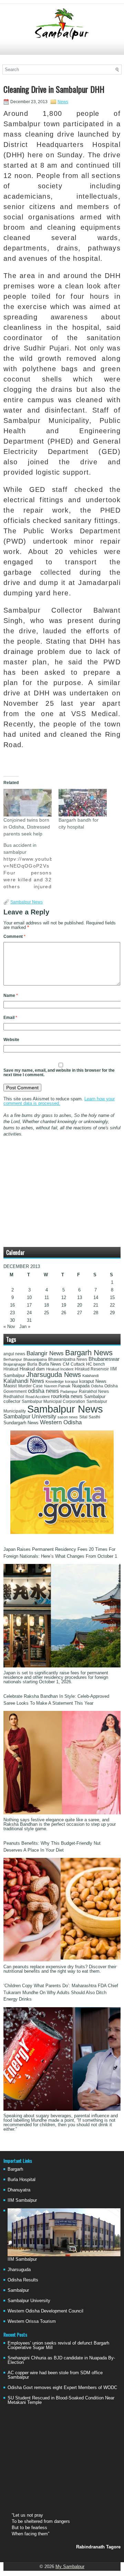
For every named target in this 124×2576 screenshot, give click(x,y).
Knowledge (55, 1381)
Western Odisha (61, 1422)
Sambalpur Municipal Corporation (53, 1401)
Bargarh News (89, 1353)
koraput (71, 1381)
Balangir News (45, 1353)
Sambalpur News (27, 902)
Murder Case (30, 1386)
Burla (32, 1364)
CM (66, 1364)
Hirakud (11, 1369)
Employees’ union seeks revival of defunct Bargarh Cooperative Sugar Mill (58, 2345)
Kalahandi (90, 1376)
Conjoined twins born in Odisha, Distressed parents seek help (27, 827)
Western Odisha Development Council (45, 2311)
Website (11, 1040)
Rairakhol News (94, 1391)
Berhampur (13, 1359)
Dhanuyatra (19, 2190)
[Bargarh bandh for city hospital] (83, 803)
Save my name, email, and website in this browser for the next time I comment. (59, 1073)
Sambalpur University (30, 1416)
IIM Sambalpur (22, 2200)
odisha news (43, 1391)
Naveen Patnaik (57, 1386)
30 (12, 1320)
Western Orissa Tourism (32, 2321)
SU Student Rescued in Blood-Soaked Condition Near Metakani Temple (61, 2400)
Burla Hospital (22, 2179)
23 (12, 1313)
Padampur (69, 1391)
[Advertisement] (62, 51)
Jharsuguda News (54, 1375)
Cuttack (78, 1364)
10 (29, 1297)
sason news (68, 1417)
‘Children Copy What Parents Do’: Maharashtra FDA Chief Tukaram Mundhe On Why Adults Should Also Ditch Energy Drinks (61, 1992)
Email (10, 1018)
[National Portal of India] (62, 1532)
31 (29, 1320)
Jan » (25, 1326)
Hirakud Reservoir (92, 1369)
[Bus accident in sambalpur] (31, 866)
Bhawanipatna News (68, 1359)
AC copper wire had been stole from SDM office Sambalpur (55, 2375)
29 (112, 1313)
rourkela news (67, 1396)
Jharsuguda (19, 2270)
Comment (14, 937)
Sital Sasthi (90, 1417)
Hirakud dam (32, 1369)
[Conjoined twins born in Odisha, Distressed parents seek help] (28, 803)
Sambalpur (18, 2290)
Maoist (10, 1386)
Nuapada (81, 1386)
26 (64, 1313)
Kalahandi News (24, 1381)
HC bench (96, 1364)
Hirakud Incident (60, 1369)
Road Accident (38, 1397)
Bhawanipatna (35, 1359)
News (63, 102)
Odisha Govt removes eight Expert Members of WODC (62, 2387)
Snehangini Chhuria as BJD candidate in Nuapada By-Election (61, 2360)
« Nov (9, 1326)
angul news (14, 1354)
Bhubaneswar (104, 1359)
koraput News (93, 1381)
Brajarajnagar (15, 1364)
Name (11, 995)
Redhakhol (14, 1397)
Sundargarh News (21, 1423)
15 (112, 1297)
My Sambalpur (70, 2567)
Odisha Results (23, 2280)
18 (46, 1305)
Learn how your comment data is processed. (59, 1101)
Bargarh (15, 2169)
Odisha (97, 1386)
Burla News (50, 1364)
